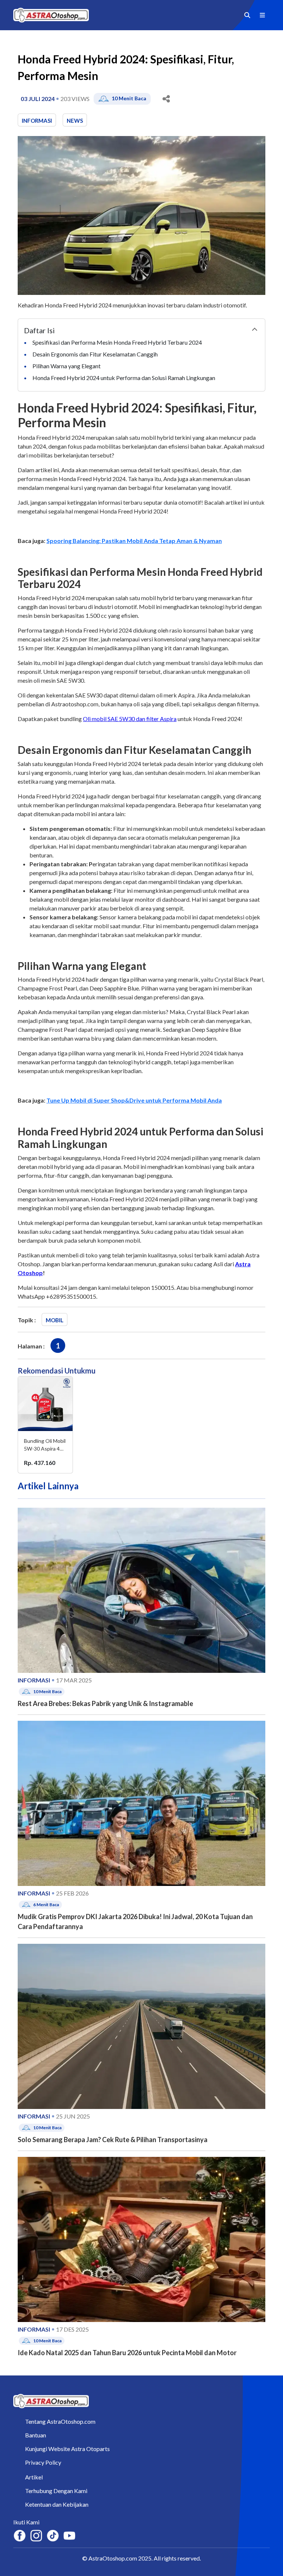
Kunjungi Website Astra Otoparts (67, 2449)
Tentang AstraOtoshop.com (60, 2421)
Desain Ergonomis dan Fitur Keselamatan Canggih (96, 354)
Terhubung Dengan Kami (56, 2491)
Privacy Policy (43, 2462)
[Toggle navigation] (262, 15)
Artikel (34, 2477)
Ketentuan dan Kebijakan (57, 2504)
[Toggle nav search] (247, 15)
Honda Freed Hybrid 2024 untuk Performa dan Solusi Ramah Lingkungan (124, 378)
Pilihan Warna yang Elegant (67, 366)
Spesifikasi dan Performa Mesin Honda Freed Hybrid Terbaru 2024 (118, 342)
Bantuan (36, 2435)
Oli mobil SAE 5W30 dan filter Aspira (130, 719)
